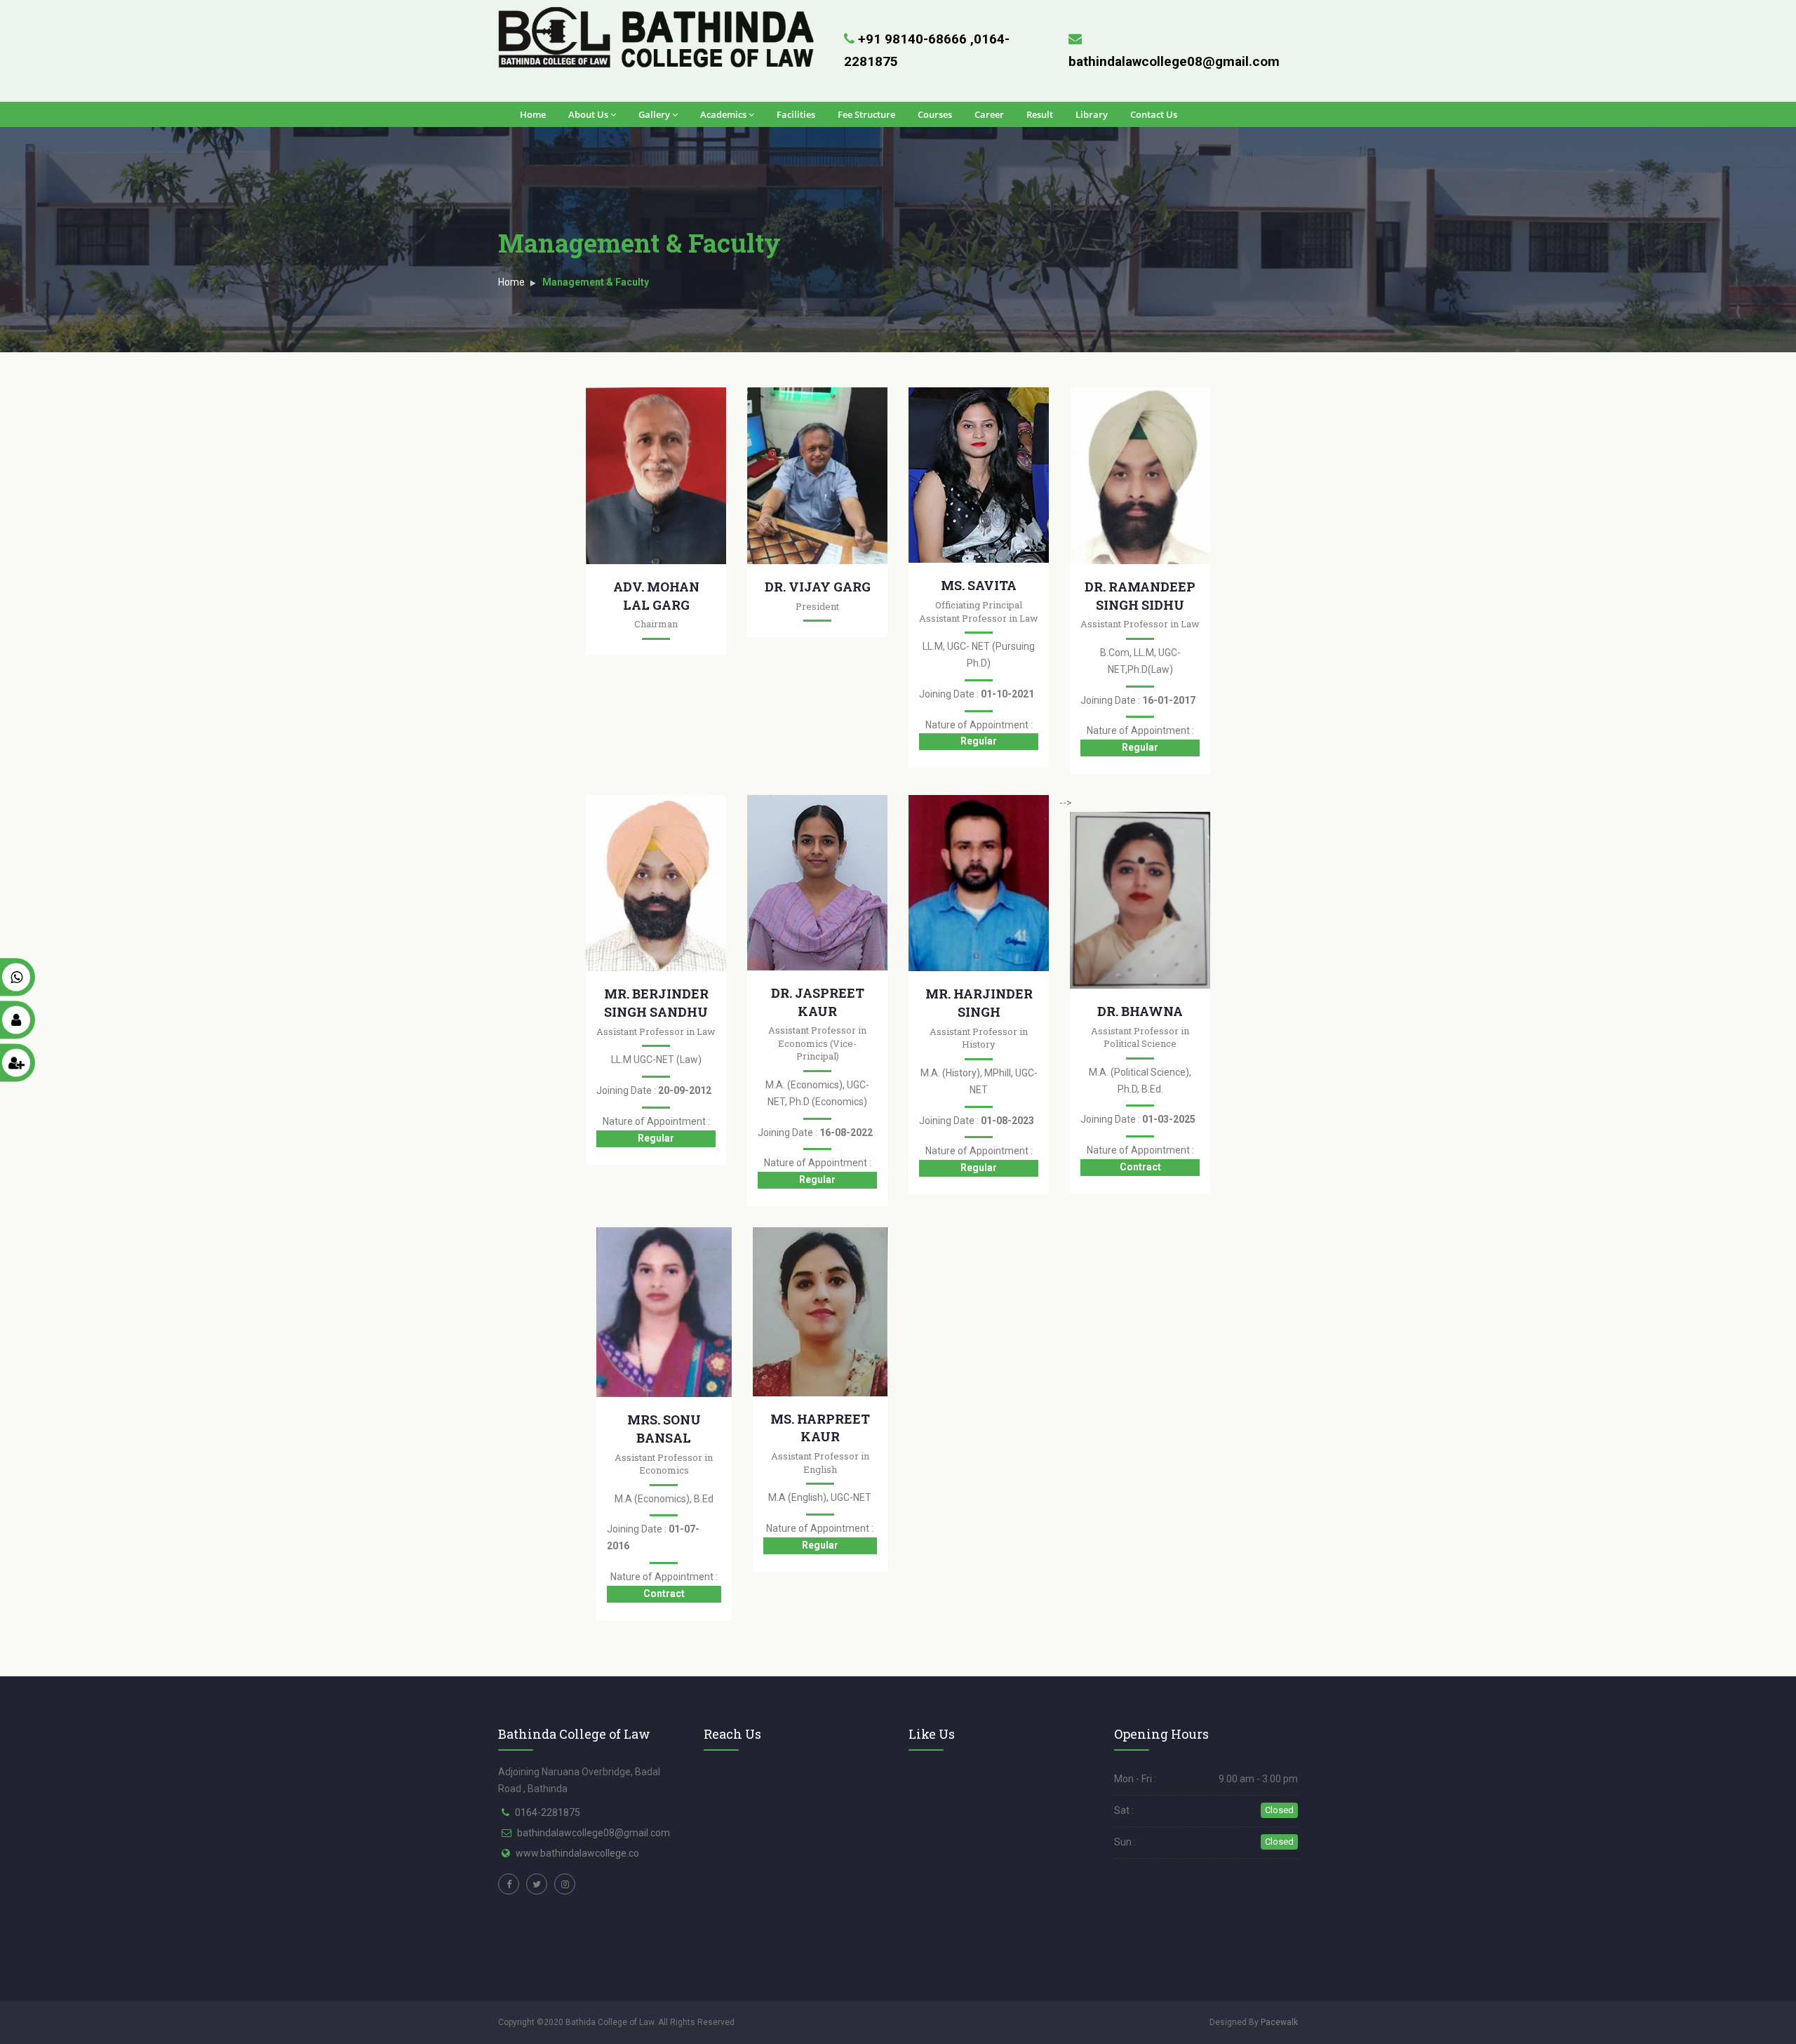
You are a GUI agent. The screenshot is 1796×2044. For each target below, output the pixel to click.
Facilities (796, 114)
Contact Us (1154, 114)
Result (1040, 114)
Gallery (654, 114)
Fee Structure (866, 114)
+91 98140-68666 (914, 39)
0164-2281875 (548, 1812)
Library (1092, 114)
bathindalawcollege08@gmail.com (594, 1833)
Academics (723, 114)
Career (989, 114)
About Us (588, 114)
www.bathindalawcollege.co (577, 1853)
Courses (935, 114)
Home (533, 114)
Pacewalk (1279, 2022)
